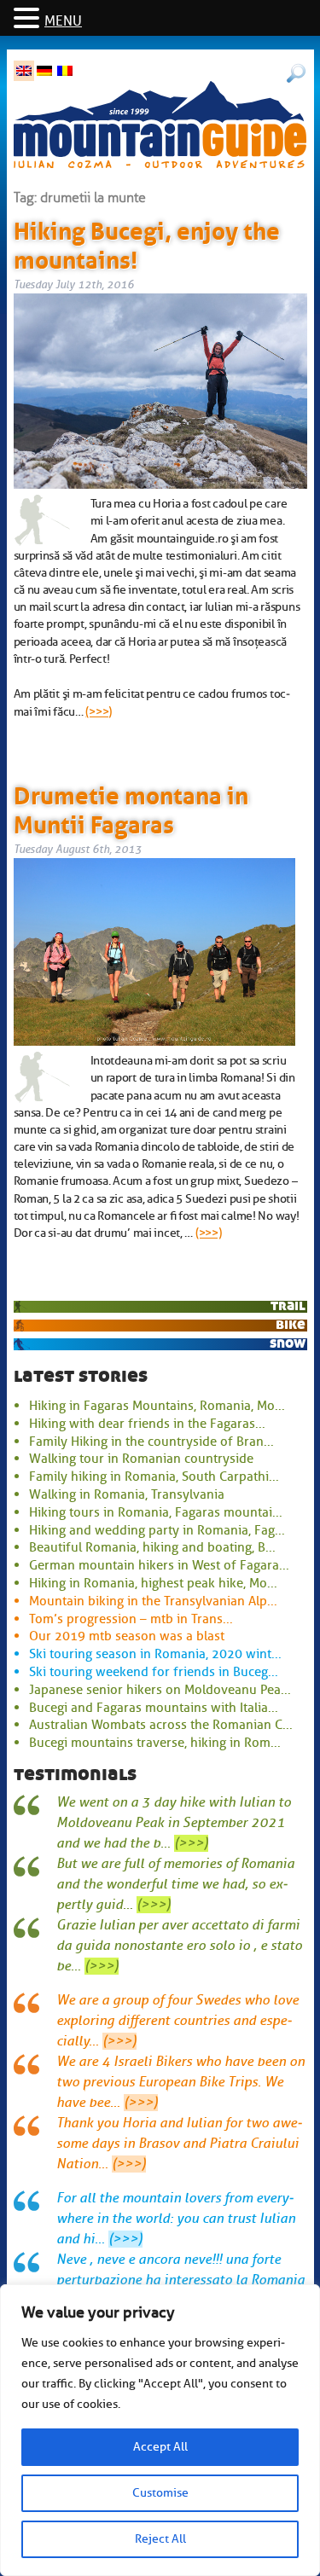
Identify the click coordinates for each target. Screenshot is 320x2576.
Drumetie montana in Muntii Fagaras (131, 807)
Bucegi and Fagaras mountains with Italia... (154, 1708)
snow (288, 1343)
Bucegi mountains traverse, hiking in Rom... (155, 1743)
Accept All (160, 2447)
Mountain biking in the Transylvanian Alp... (153, 1601)
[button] (29, 19)
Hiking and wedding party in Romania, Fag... (157, 1530)
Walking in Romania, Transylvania (127, 1494)
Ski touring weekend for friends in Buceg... (154, 1672)
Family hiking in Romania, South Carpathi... (154, 1477)
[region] (160, 2430)
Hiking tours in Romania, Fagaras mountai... (156, 1512)
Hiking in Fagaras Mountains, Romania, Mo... (157, 1406)
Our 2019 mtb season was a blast (127, 1636)
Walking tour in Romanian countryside (141, 1459)
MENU (63, 21)
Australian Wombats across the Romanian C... (161, 1725)
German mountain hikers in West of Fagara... (159, 1565)
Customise (160, 2493)
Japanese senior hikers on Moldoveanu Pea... (160, 1690)
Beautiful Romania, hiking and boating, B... (152, 1547)
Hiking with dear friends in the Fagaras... (147, 1424)
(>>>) (99, 711)
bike (291, 1324)
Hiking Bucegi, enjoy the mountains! (147, 242)
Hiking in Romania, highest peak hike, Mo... (153, 1583)
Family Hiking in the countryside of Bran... (151, 1442)
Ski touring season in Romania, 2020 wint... (155, 1654)
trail (288, 1305)
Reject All (160, 2539)
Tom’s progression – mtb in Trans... (131, 1619)
